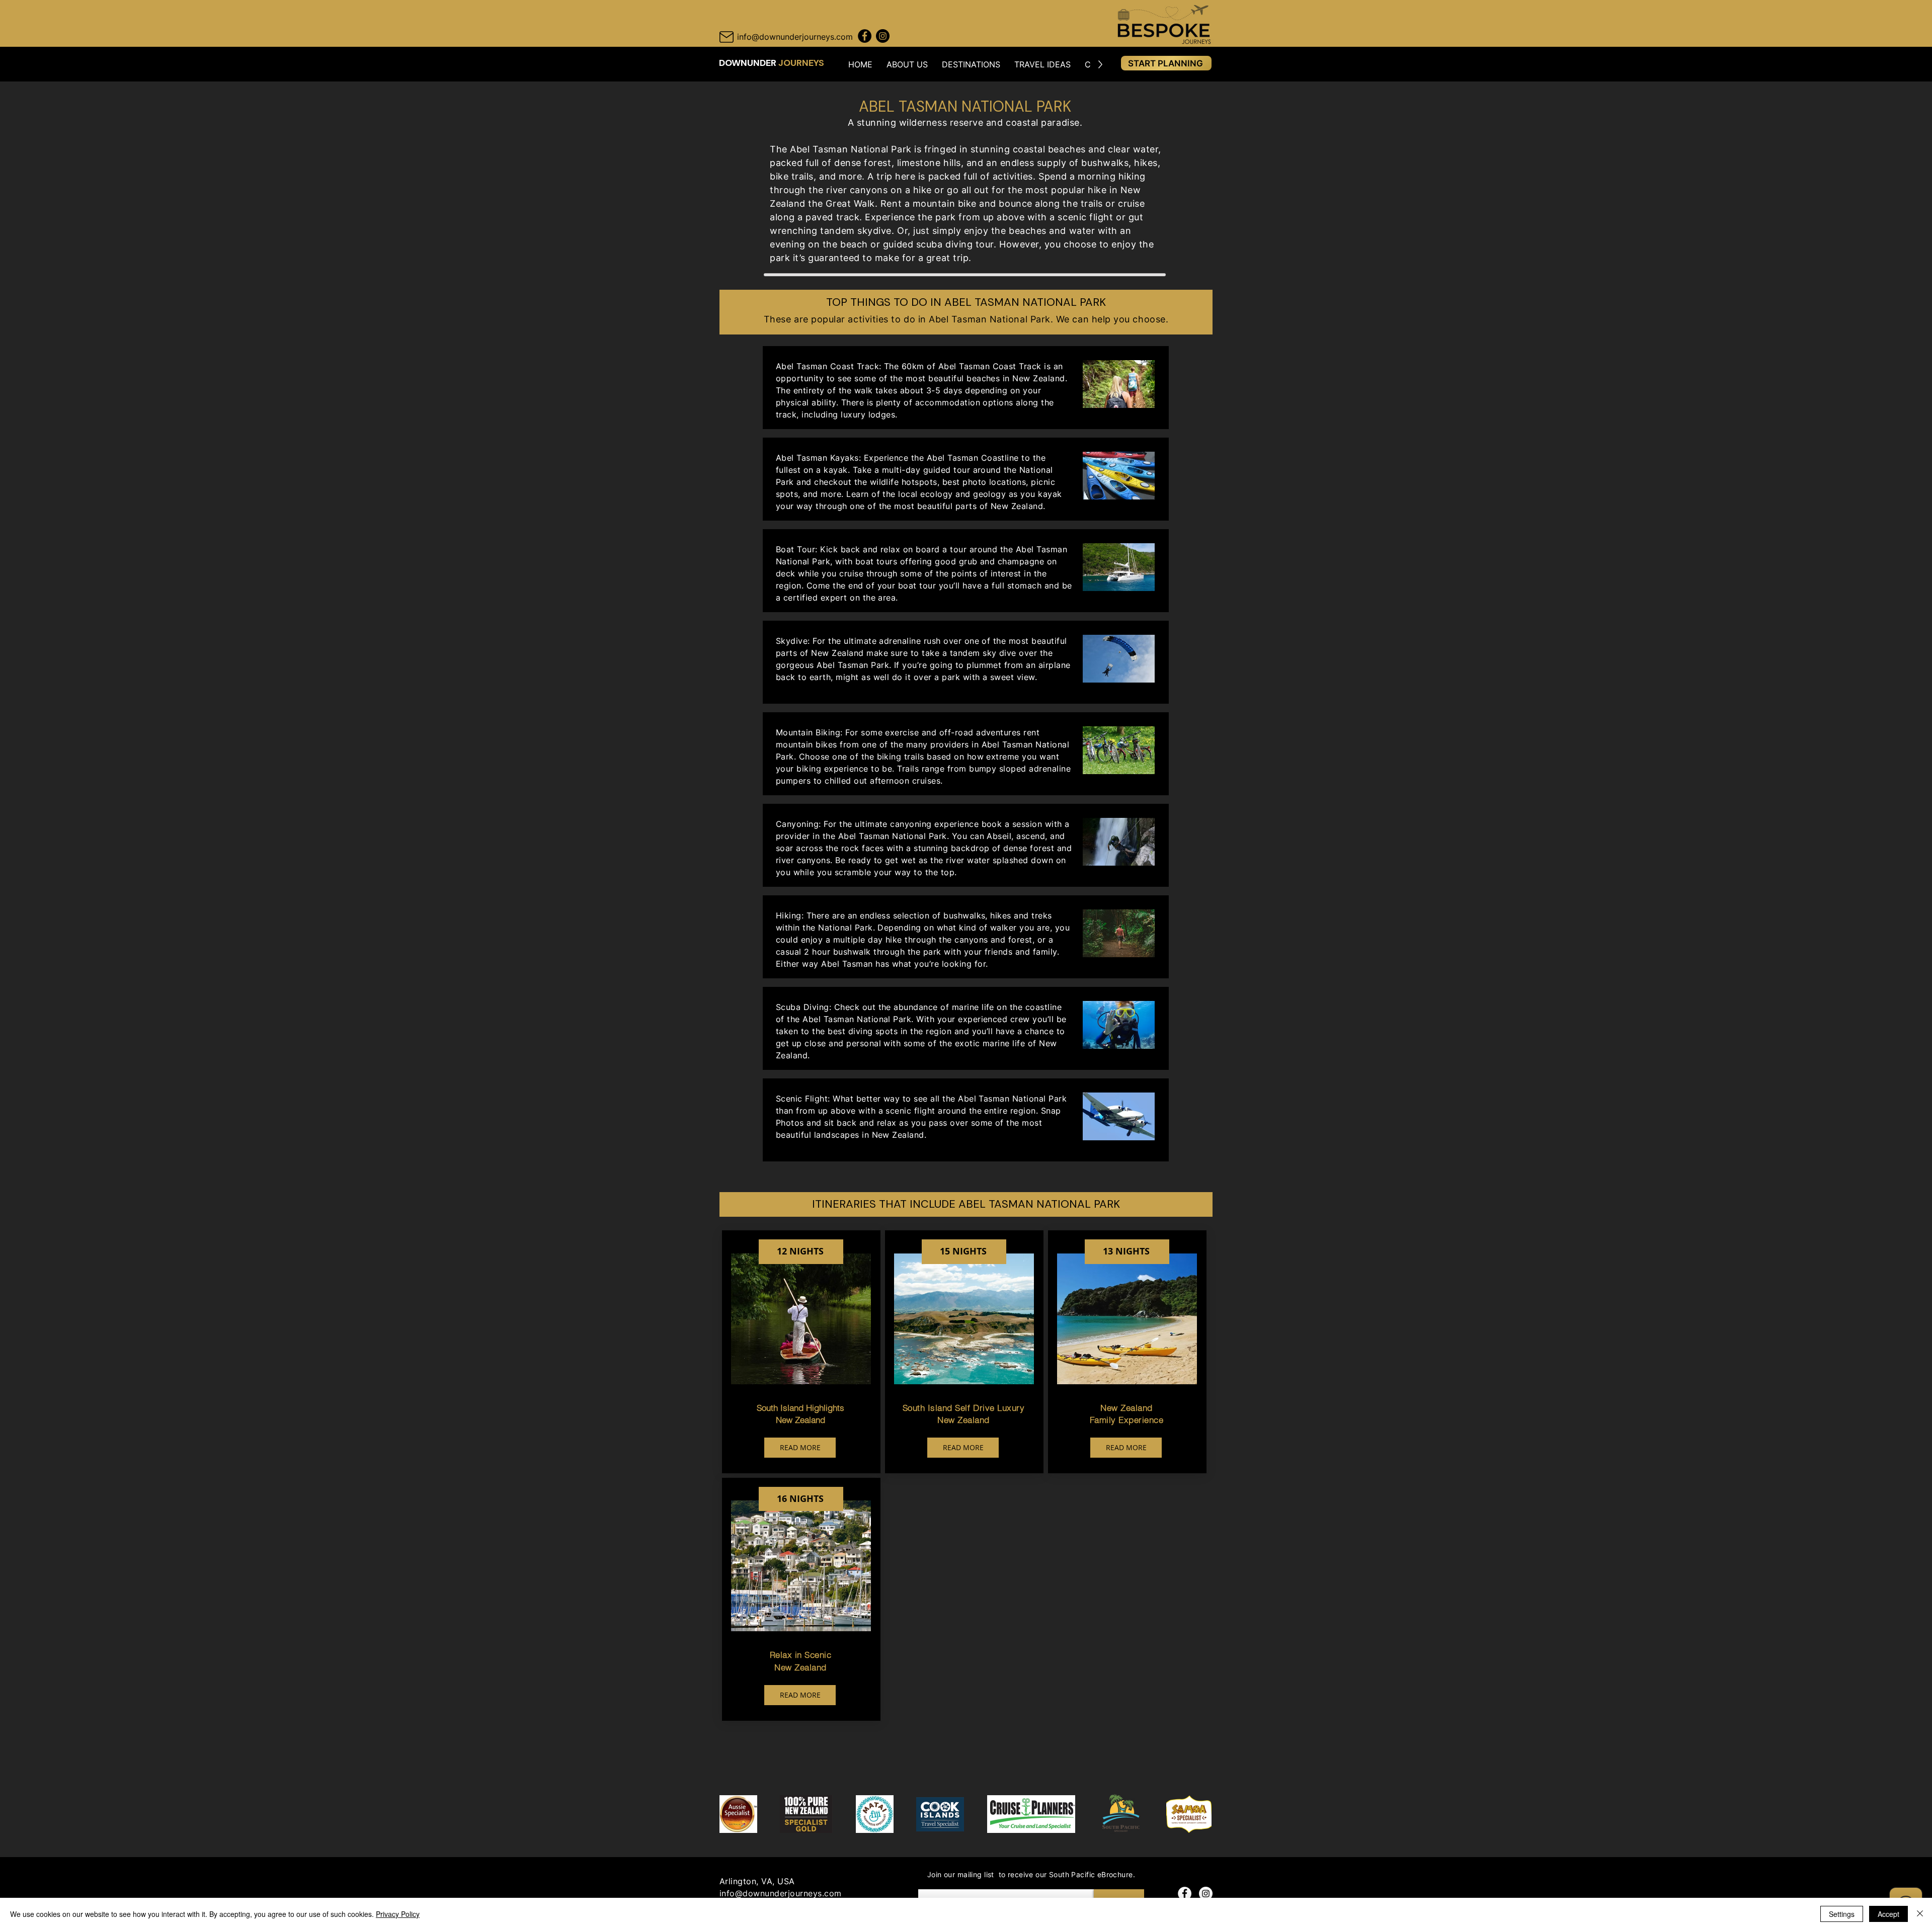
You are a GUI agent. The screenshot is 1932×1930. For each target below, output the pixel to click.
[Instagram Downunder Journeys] (883, 36)
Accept (1888, 1914)
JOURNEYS (801, 63)
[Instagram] (1206, 1894)
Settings (1842, 1914)
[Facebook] (1185, 1894)
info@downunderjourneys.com (780, 1893)
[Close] (1920, 1914)
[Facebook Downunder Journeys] (865, 36)
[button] (907, 64)
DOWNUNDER (749, 63)
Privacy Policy (398, 1914)
